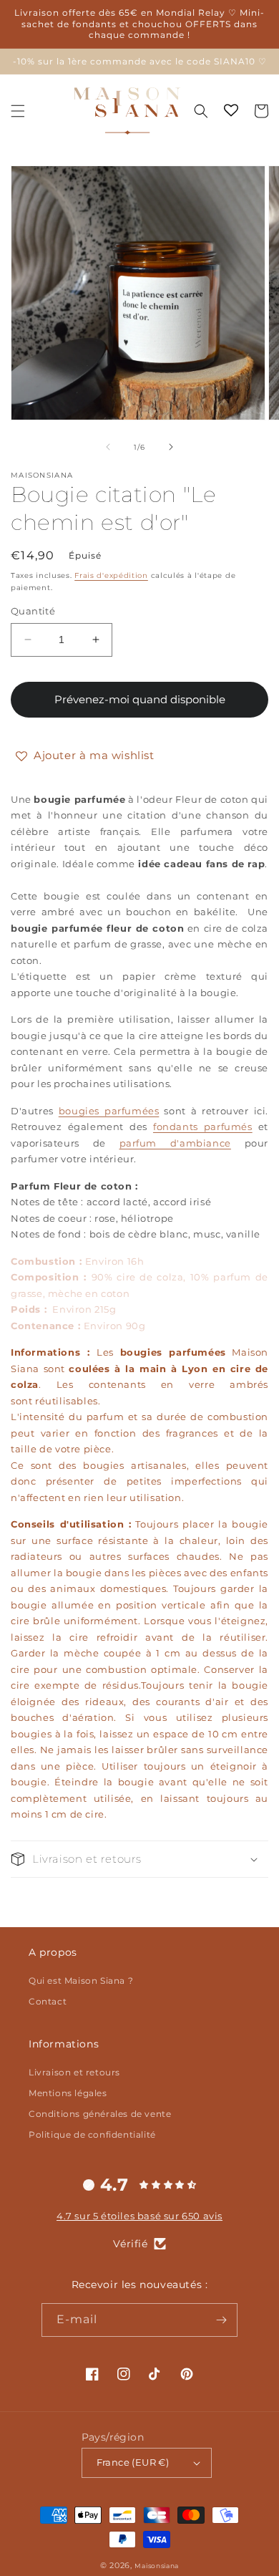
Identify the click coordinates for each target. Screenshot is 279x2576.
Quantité (33, 611)
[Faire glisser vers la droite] (171, 447)
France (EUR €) (133, 2462)
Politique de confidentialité (92, 2134)
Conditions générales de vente (100, 2114)
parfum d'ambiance (175, 1143)
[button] (18, 111)
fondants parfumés (203, 1127)
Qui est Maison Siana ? (81, 1981)
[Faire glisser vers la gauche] (108, 447)
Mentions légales (68, 2093)
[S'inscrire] (221, 2320)
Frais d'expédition (111, 575)
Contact (48, 2001)
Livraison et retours (74, 2072)
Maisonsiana (157, 2566)
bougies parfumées (109, 1111)
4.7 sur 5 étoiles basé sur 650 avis (139, 2216)
